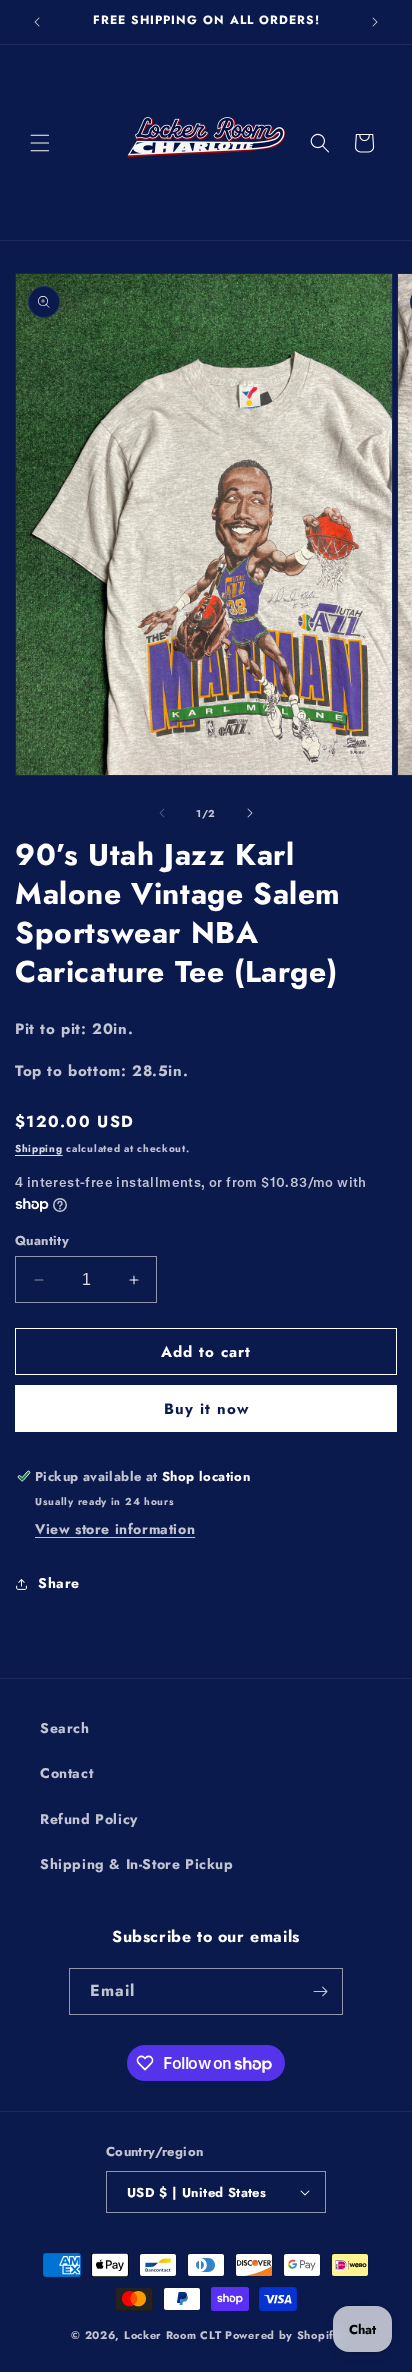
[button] (40, 143)
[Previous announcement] (37, 22)
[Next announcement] (375, 22)
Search (65, 1728)
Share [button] (59, 1583)
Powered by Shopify (283, 2335)
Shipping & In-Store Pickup (137, 1864)
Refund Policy (89, 1819)
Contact (66, 1773)
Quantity (42, 1240)
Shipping (39, 1148)
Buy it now (206, 1409)
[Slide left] (162, 813)
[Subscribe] (320, 1991)
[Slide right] (250, 813)
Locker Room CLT (173, 2335)
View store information (115, 1529)
